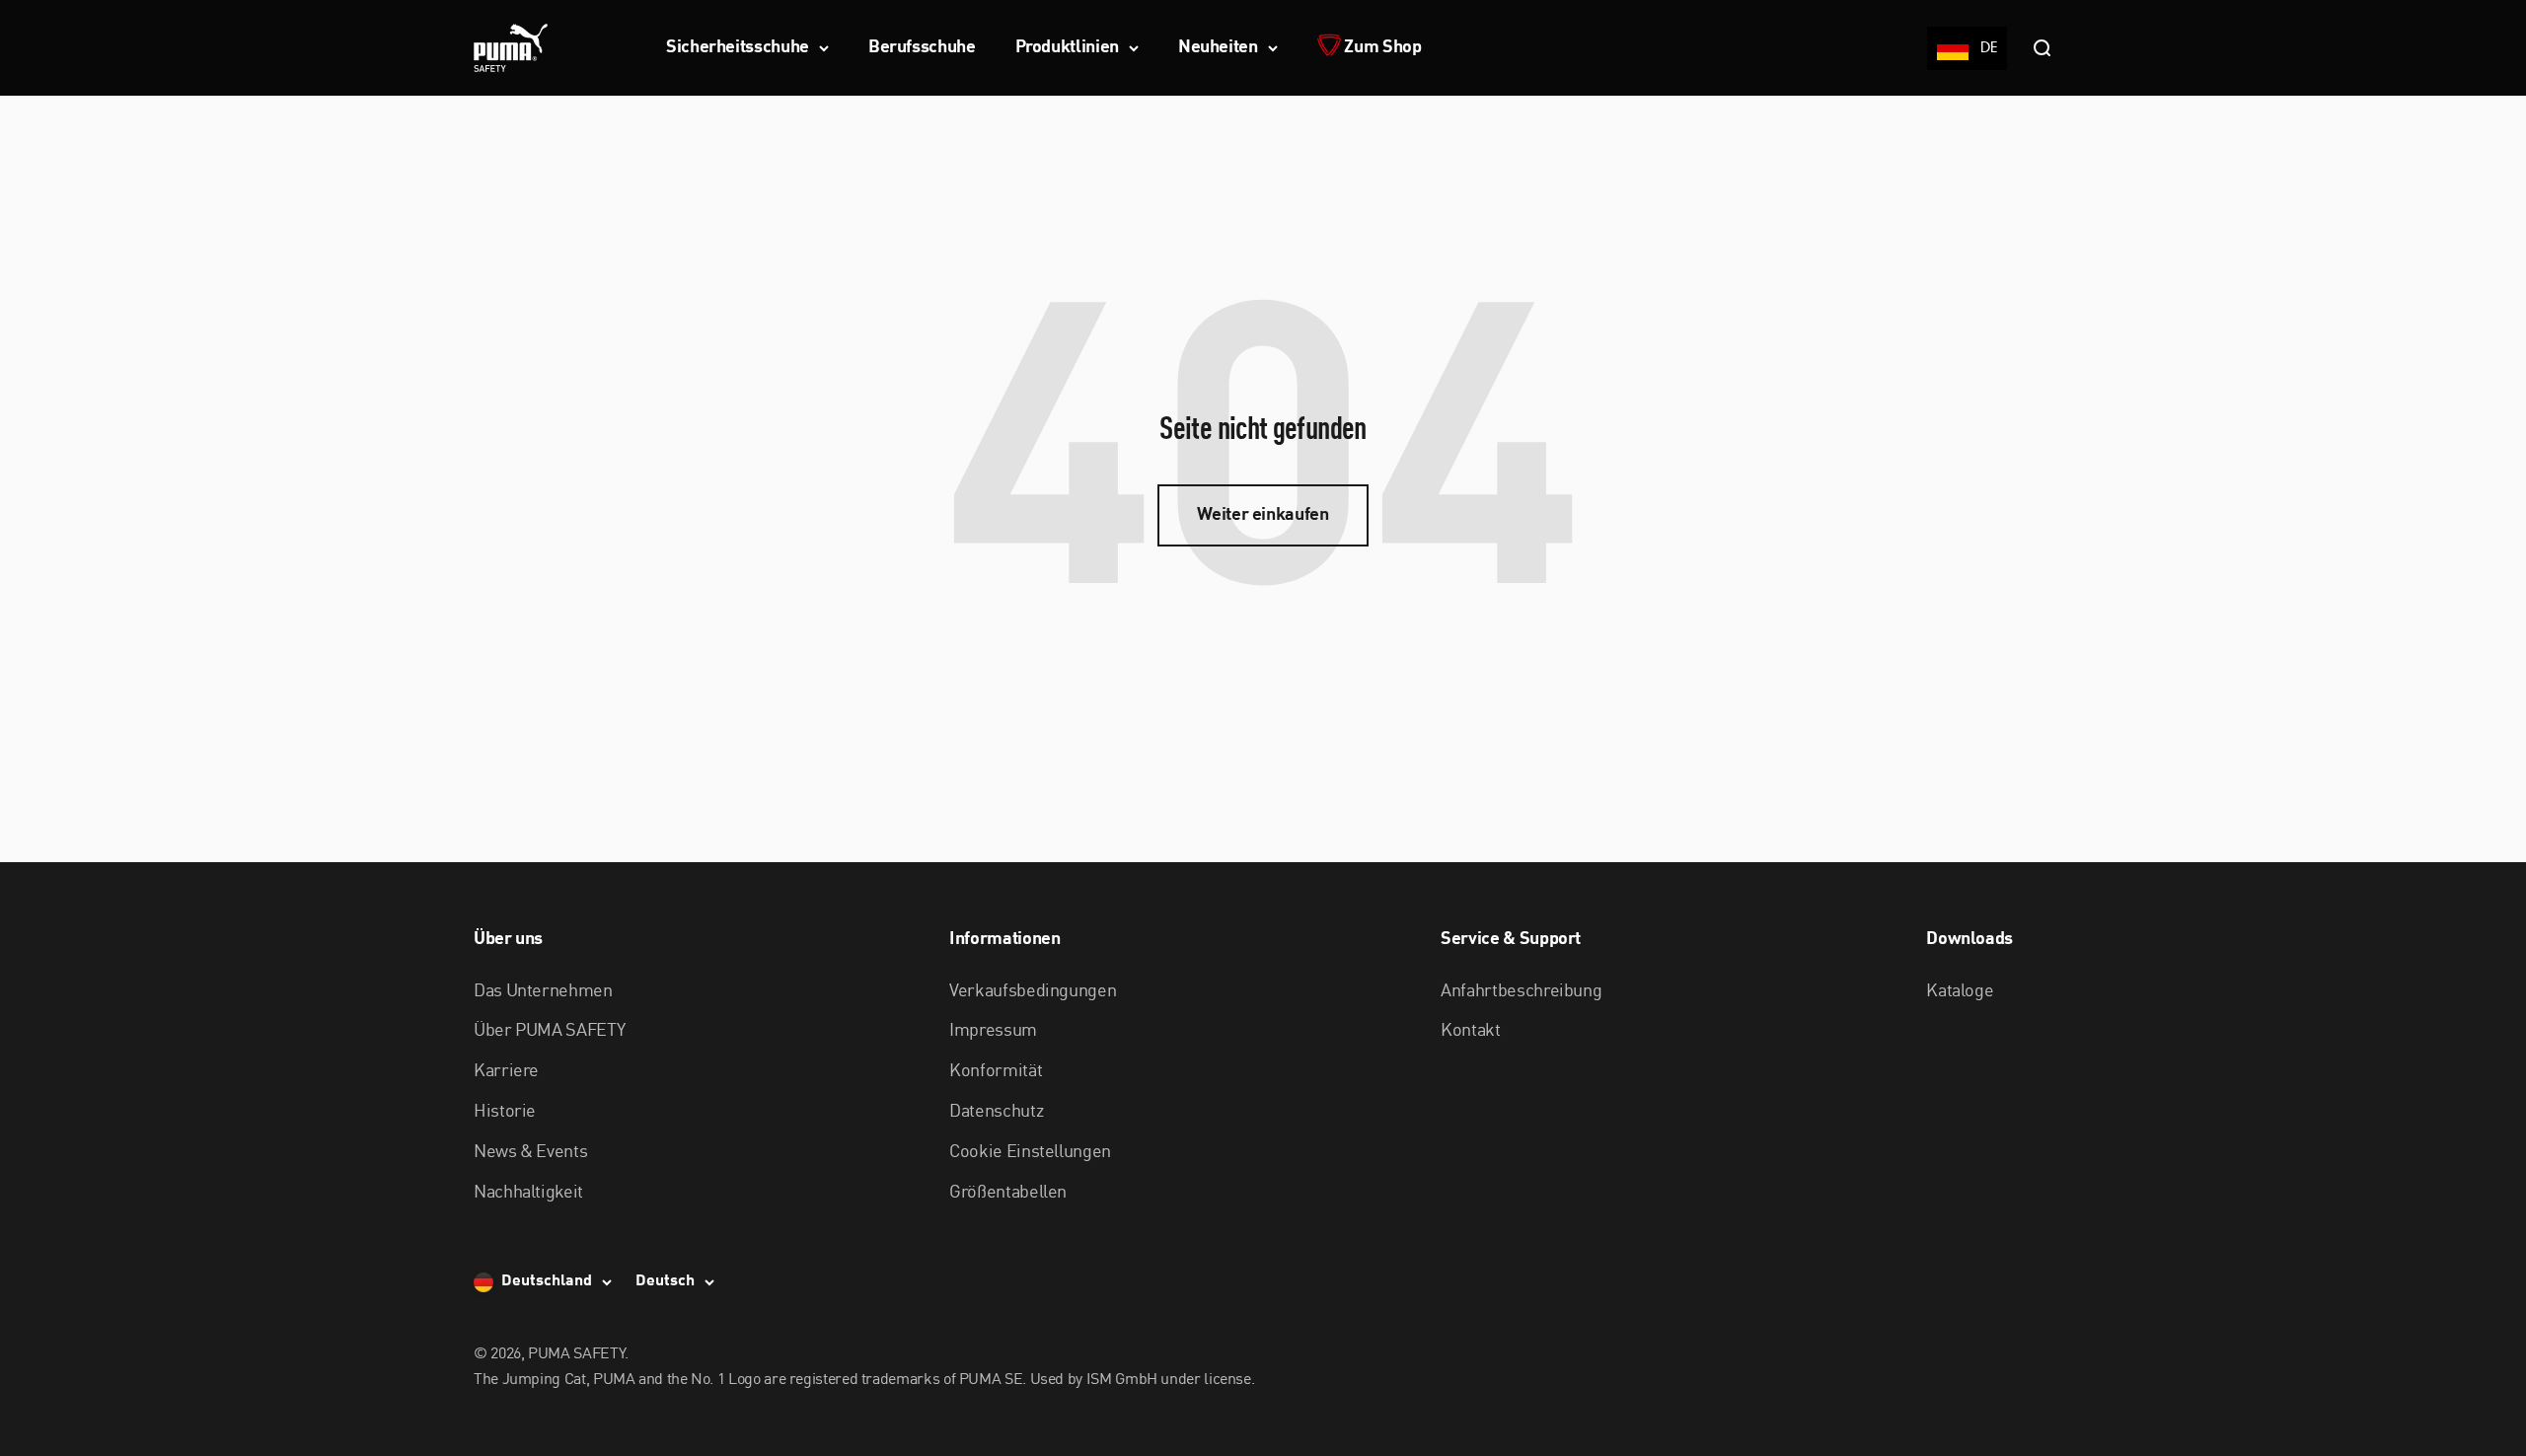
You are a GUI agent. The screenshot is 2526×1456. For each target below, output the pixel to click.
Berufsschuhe (922, 47)
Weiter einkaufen (1263, 515)
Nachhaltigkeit (528, 1193)
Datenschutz (996, 1112)
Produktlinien (1067, 47)
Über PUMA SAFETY (549, 1031)
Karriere (506, 1071)
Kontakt (1470, 1031)
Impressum (993, 1031)
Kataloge (1960, 991)
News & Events (530, 1152)
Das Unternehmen (543, 991)
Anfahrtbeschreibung (1521, 991)
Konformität (996, 1071)
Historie (505, 1112)
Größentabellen (1008, 1193)
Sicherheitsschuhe (738, 47)
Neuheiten (1218, 47)
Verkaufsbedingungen (1033, 991)
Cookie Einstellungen (1030, 1152)
